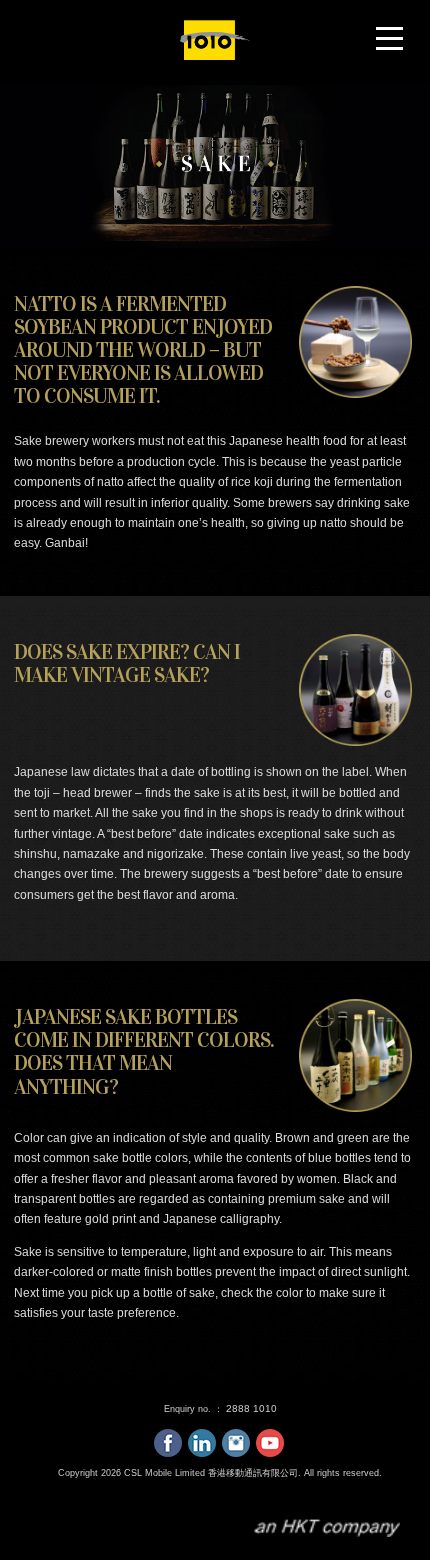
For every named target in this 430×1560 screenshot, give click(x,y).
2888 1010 (251, 1408)
